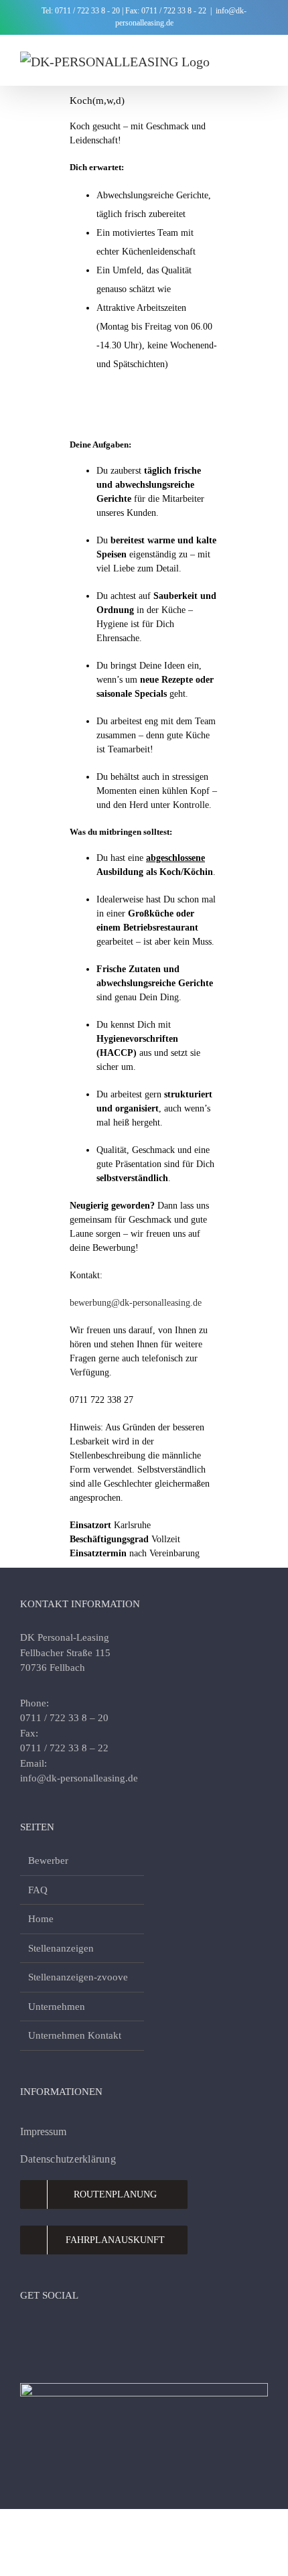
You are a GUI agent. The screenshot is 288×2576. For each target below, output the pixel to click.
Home (41, 1919)
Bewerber (48, 1860)
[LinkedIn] (75, 2331)
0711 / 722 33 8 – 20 (64, 1718)
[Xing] (123, 2331)
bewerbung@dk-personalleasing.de (136, 1303)
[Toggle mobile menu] (263, 55)
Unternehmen (57, 2007)
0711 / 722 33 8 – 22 (64, 1748)
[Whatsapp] (99, 2331)
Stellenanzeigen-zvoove (78, 1977)
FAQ (38, 1890)
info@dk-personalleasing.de (79, 1778)
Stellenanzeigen (61, 1948)
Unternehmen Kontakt (75, 2035)
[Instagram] (51, 2331)
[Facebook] (27, 2331)
